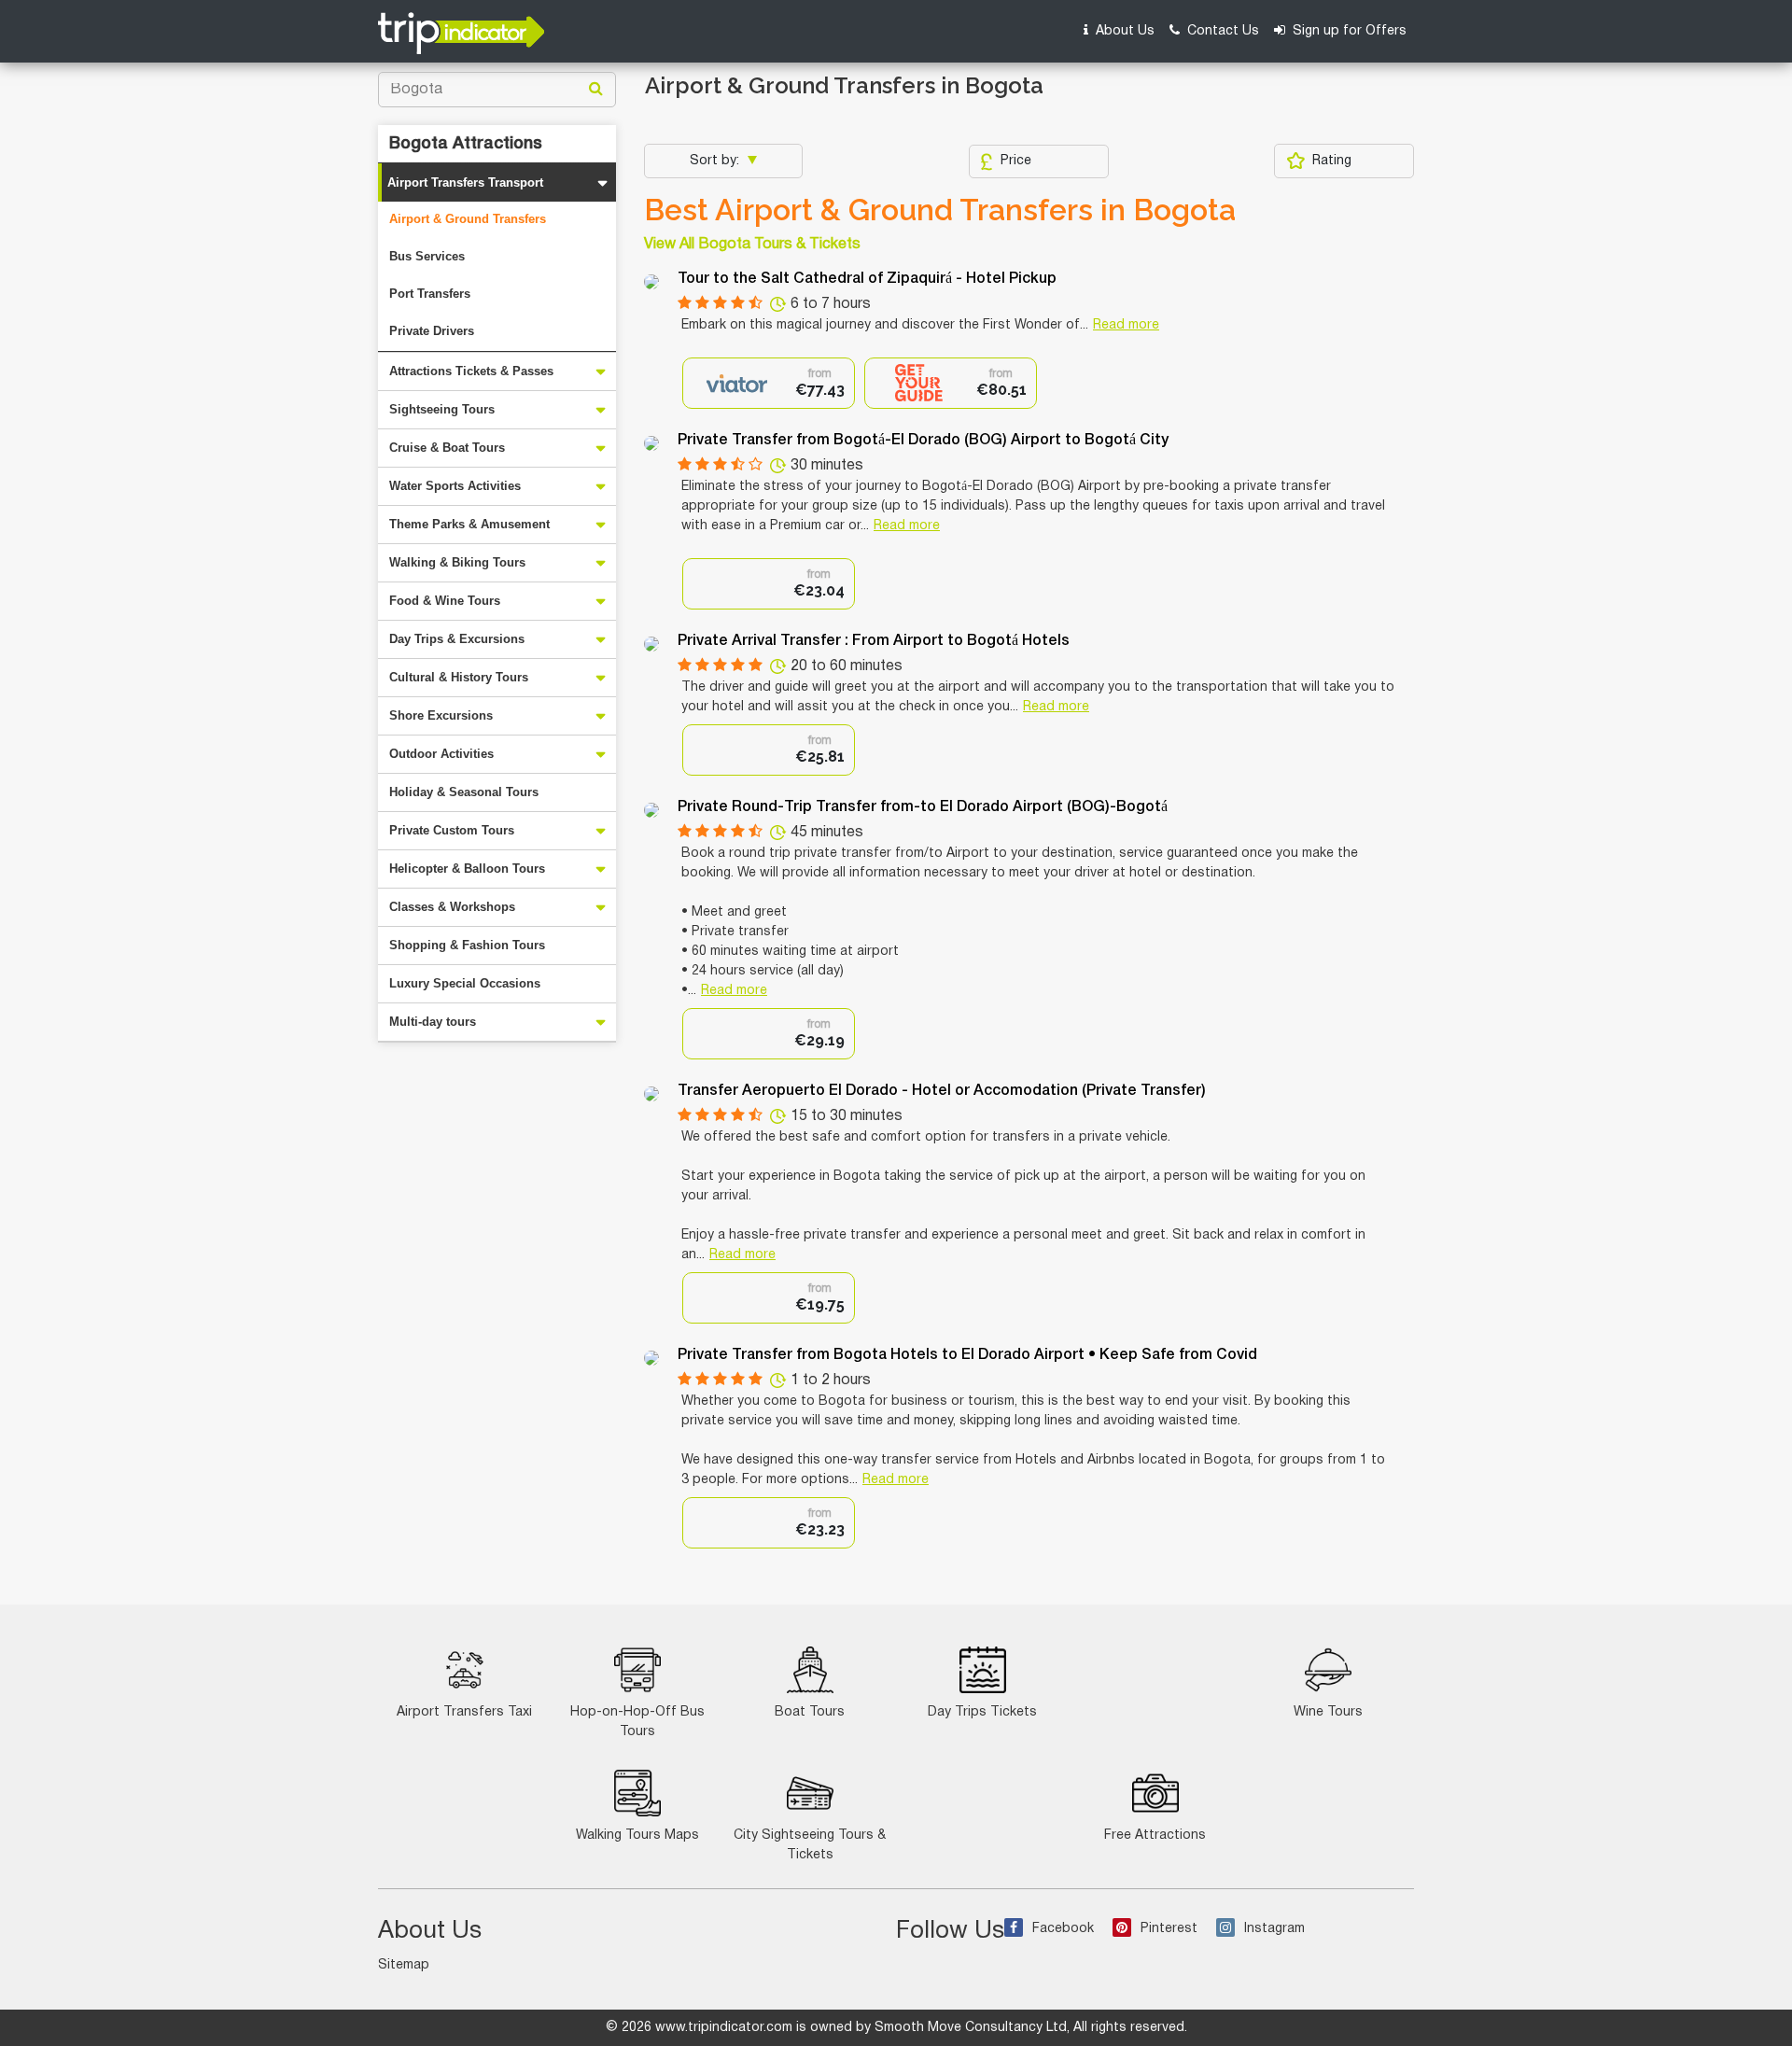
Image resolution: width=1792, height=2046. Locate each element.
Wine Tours (1328, 1712)
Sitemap (404, 1965)
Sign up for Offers (1348, 31)
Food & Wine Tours (445, 601)
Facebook (1063, 1929)
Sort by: (716, 161)
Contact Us (1221, 31)
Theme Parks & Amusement (469, 524)
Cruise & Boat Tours (447, 448)
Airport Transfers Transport (465, 182)
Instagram (1274, 1929)
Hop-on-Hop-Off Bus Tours (637, 1722)
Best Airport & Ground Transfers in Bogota (940, 210)
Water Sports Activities (455, 486)
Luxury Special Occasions (465, 983)
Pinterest (1169, 1929)
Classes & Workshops (452, 907)
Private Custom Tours (452, 830)
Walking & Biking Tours (457, 562)
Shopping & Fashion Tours (467, 945)
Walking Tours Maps (637, 1836)
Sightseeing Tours (442, 409)
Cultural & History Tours (459, 677)
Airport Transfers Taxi (464, 1712)
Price (1016, 161)
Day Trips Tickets (982, 1712)
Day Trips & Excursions (457, 639)
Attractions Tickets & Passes (471, 371)
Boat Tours (810, 1712)
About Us (1123, 31)
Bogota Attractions (466, 144)
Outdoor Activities (441, 754)
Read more (1126, 325)
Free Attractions (1155, 1836)
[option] (769, 383)
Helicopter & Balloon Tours (467, 869)
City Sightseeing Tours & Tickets (810, 1845)
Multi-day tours (433, 1022)
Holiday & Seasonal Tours (464, 792)
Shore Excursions (441, 715)
